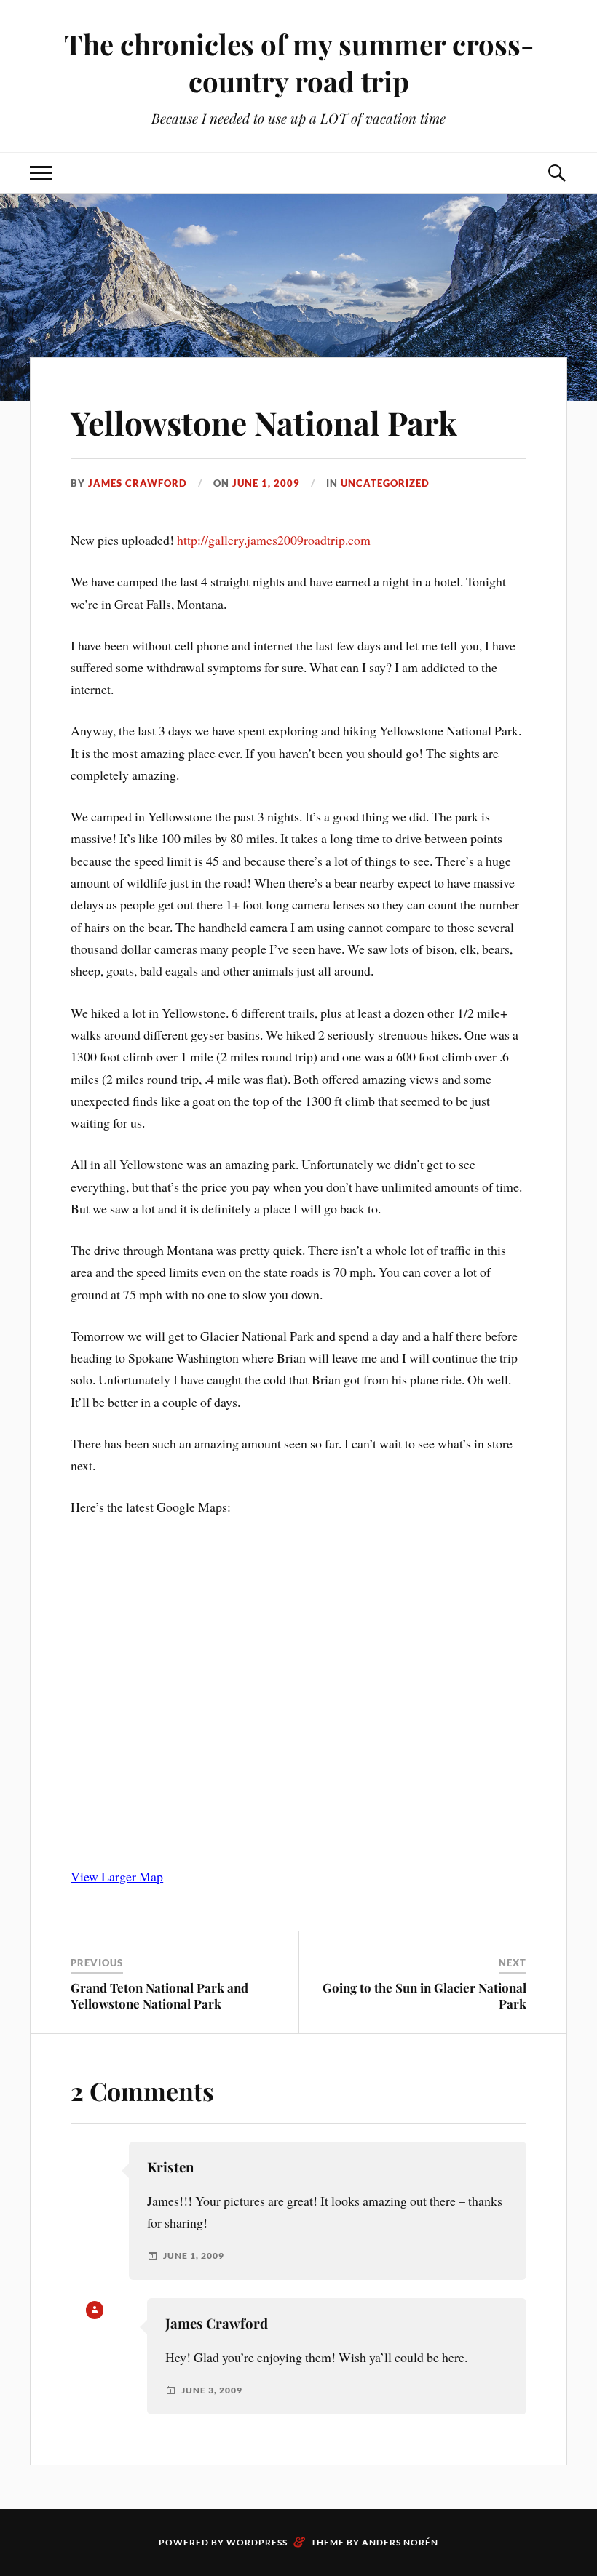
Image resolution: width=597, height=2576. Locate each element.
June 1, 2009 (266, 483)
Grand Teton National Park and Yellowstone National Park (159, 1995)
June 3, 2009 (212, 2390)
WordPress (257, 2542)
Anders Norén (400, 2542)
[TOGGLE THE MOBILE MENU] (41, 173)
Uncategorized (385, 483)
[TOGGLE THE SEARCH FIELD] (556, 173)
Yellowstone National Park (264, 422)
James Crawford (138, 483)
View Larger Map (117, 1876)
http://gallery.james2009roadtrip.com (274, 540)
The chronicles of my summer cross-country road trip (299, 63)
